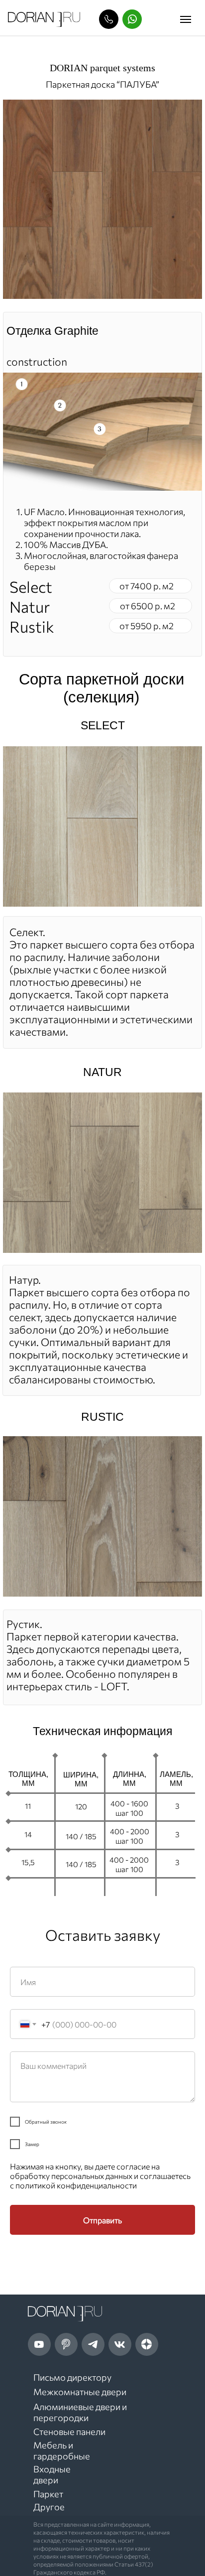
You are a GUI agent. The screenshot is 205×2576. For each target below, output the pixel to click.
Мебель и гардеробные (62, 2450)
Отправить (102, 2220)
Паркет (48, 2494)
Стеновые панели (69, 2432)
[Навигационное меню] (186, 19)
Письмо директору (72, 2377)
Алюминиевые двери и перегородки (80, 2412)
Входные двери (52, 2474)
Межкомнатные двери (80, 2392)
